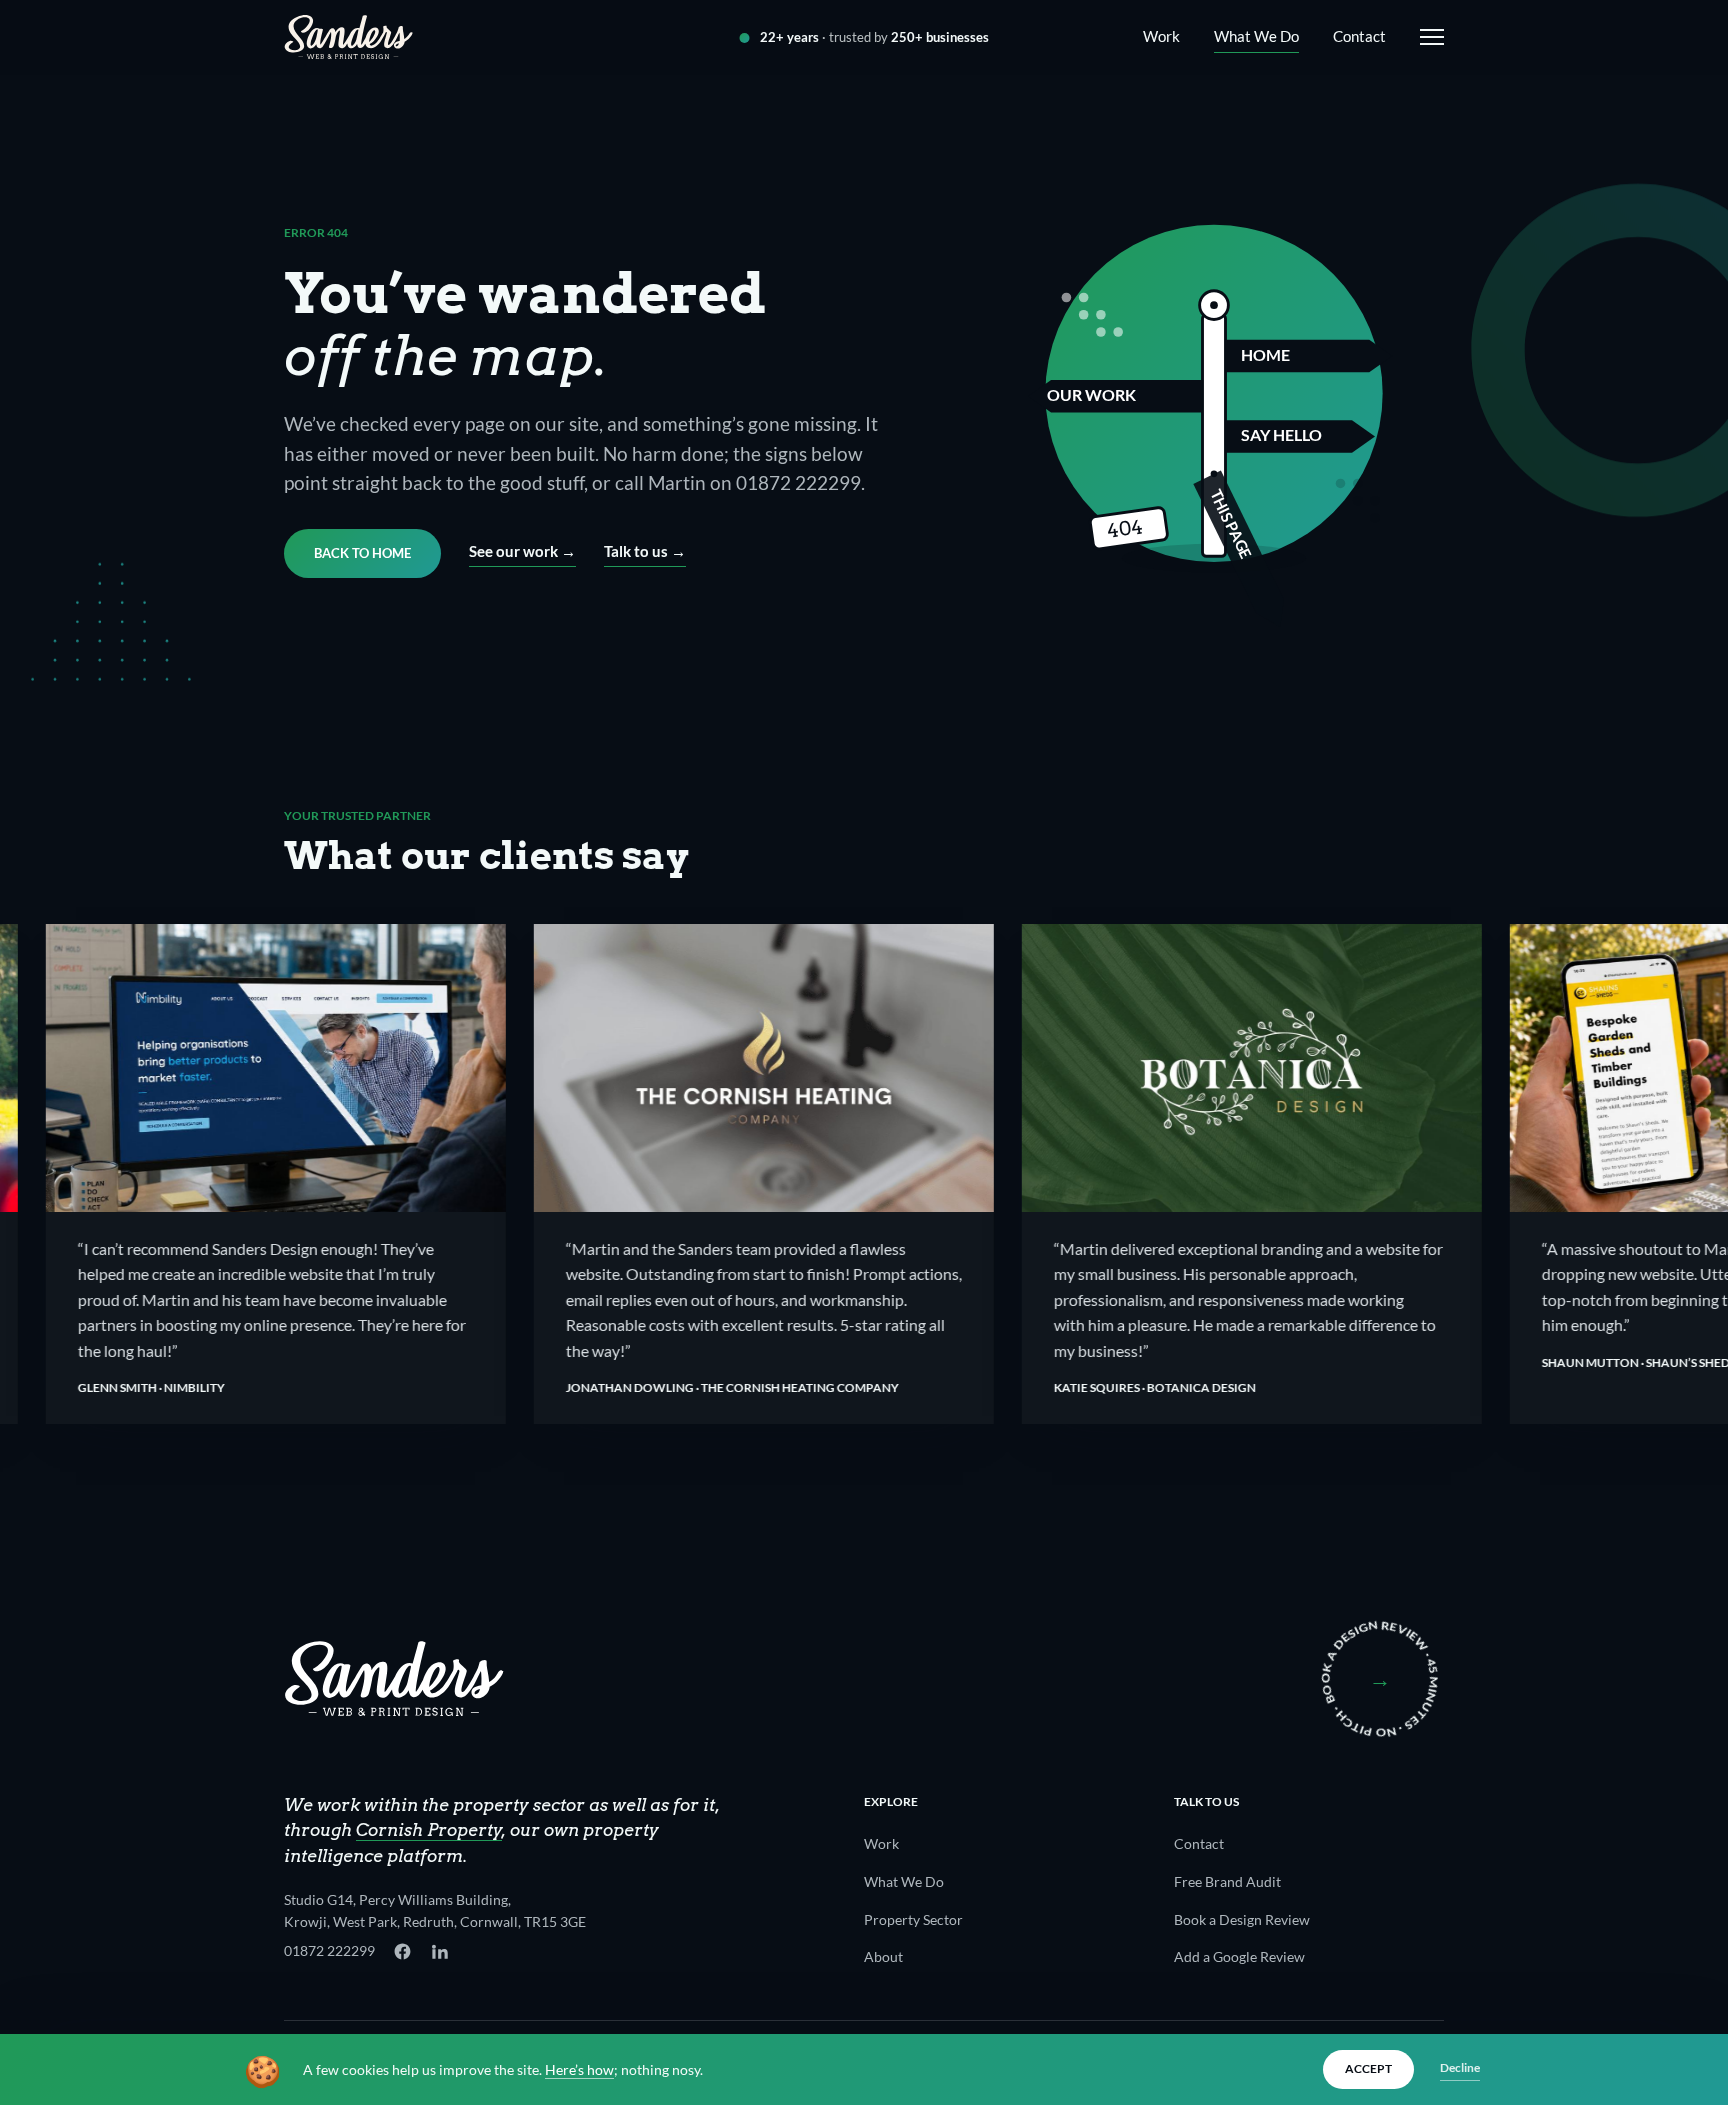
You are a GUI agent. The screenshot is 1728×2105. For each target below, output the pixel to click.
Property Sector (913, 1919)
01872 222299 (329, 1950)
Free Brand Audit (1227, 1881)
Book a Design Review (1242, 1919)
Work (1161, 36)
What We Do (1256, 36)
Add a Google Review (1239, 1956)
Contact (1359, 36)
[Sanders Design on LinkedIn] (439, 1951)
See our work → (522, 551)
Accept (1368, 2068)
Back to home (362, 553)
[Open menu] (1428, 37)
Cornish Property (429, 1830)
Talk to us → (645, 551)
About (883, 1956)
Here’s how (579, 2070)
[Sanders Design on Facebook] (402, 1951)
